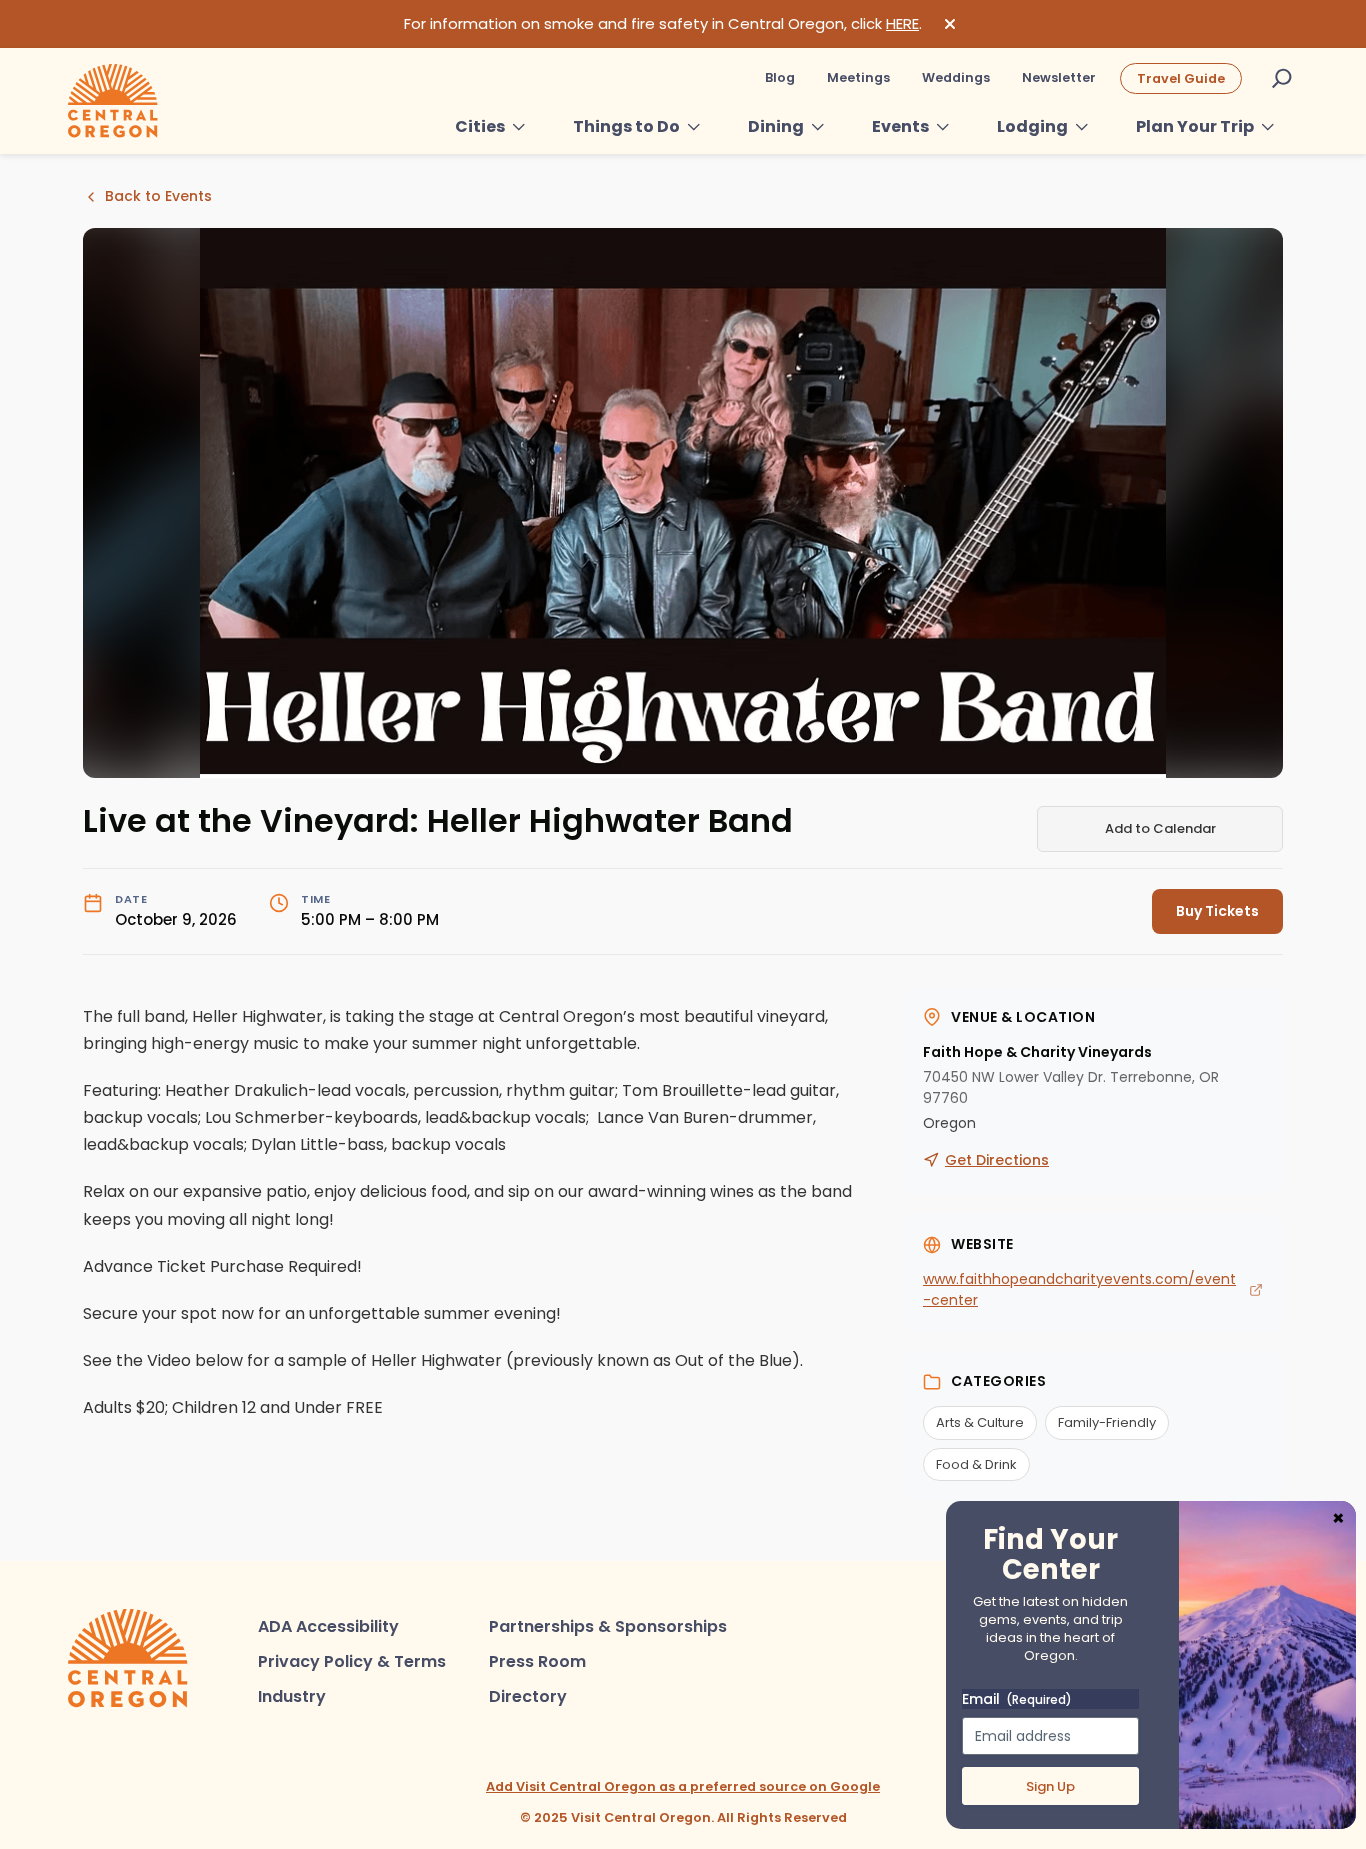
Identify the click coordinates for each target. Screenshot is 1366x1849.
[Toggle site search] (1282, 78)
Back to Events (158, 196)
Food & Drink (976, 1464)
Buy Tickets (1217, 911)
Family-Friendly (1107, 1422)
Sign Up (1050, 1786)
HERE (902, 23)
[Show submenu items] (519, 127)
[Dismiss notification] (950, 24)
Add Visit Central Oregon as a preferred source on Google (683, 1786)
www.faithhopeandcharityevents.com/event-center (1079, 1289)
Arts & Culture (980, 1422)
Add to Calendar (1160, 828)
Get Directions (997, 1160)
